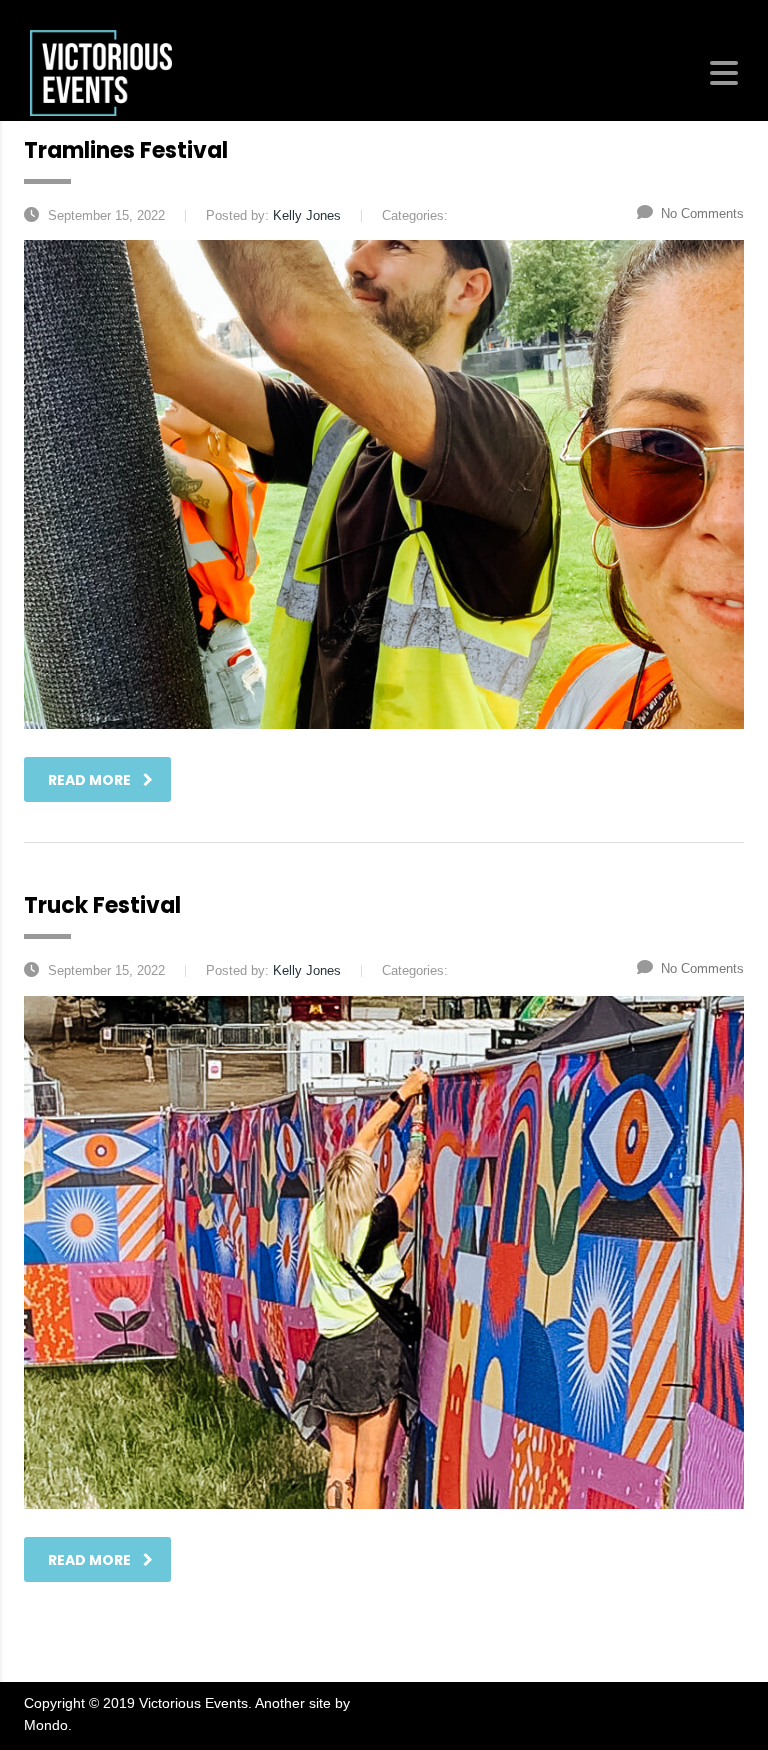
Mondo (46, 1725)
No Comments (702, 213)
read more (89, 780)
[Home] (101, 72)
